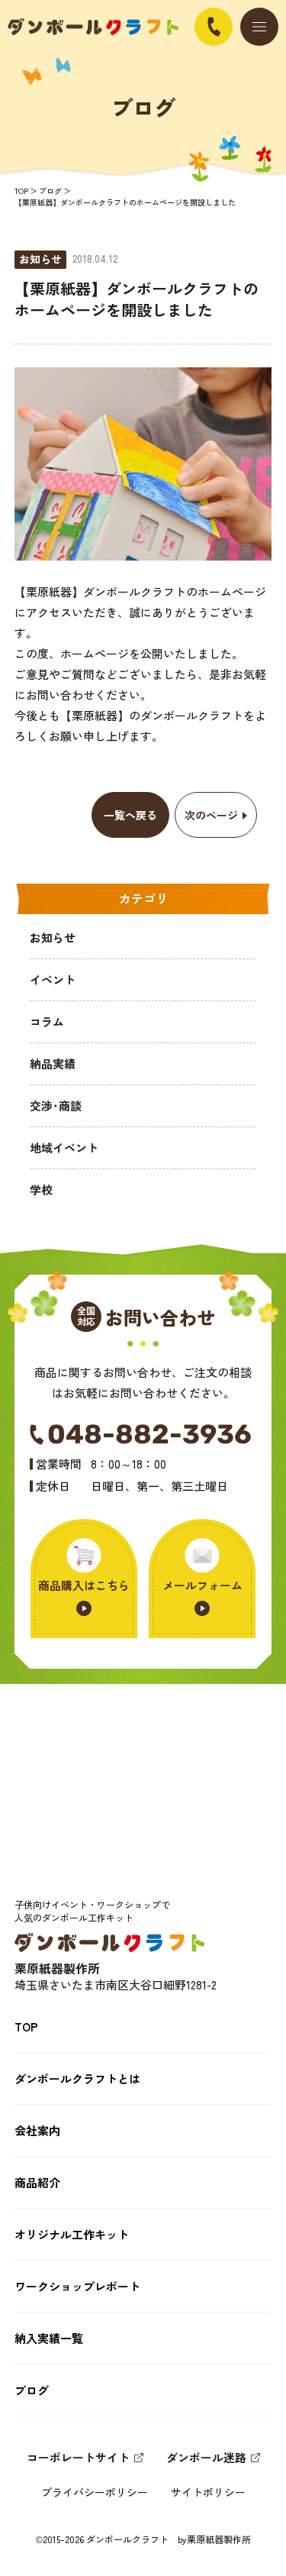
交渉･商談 (56, 1105)
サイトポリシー (208, 2492)
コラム (47, 1021)
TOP (21, 191)
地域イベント (64, 1147)
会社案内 (37, 2130)
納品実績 (53, 1063)
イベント (53, 979)
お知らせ (53, 937)
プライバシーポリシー (95, 2492)
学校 (41, 1189)
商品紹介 (37, 2182)
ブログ (50, 191)
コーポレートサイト (78, 2457)
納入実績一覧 (49, 2338)
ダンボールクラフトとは (77, 2078)
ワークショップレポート (77, 2286)
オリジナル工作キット (72, 2234)
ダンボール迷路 (206, 2457)
